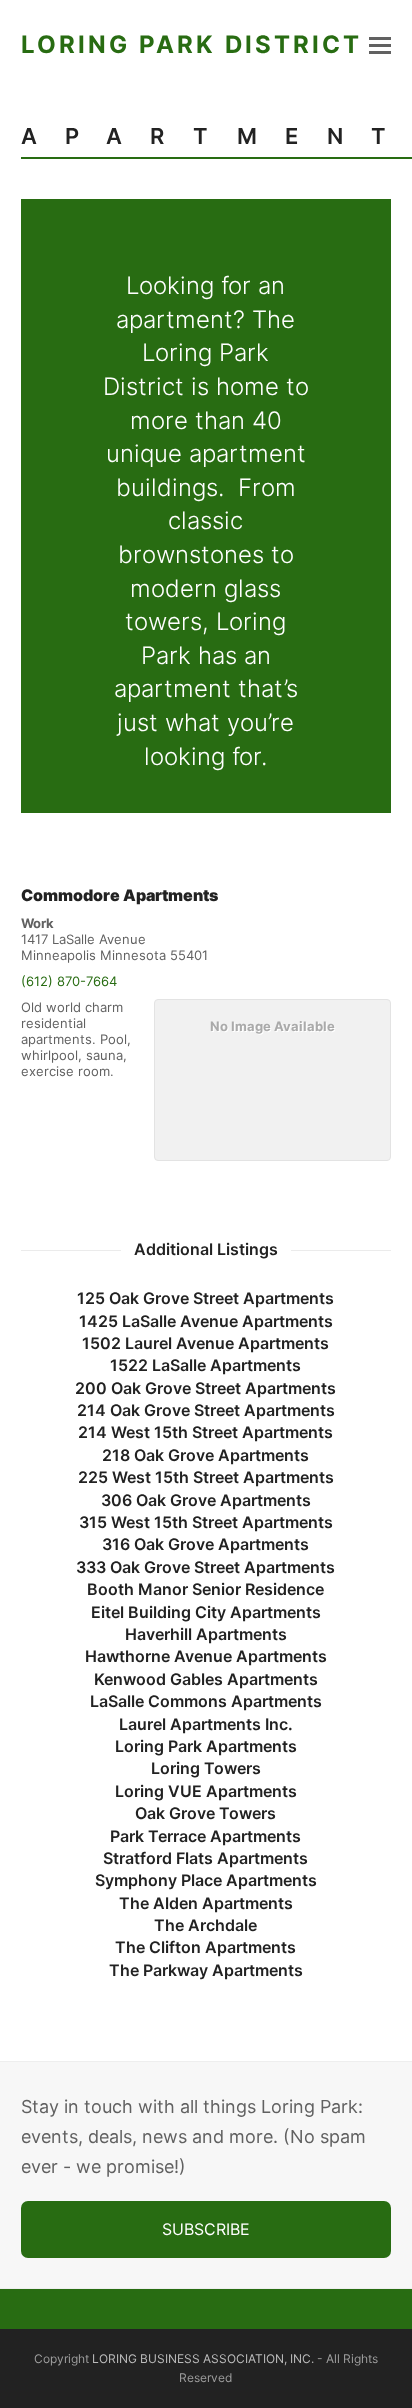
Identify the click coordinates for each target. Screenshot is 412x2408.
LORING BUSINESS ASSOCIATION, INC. (203, 2358)
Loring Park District (191, 44)
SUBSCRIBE (206, 2229)
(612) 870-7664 (69, 981)
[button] (380, 45)
